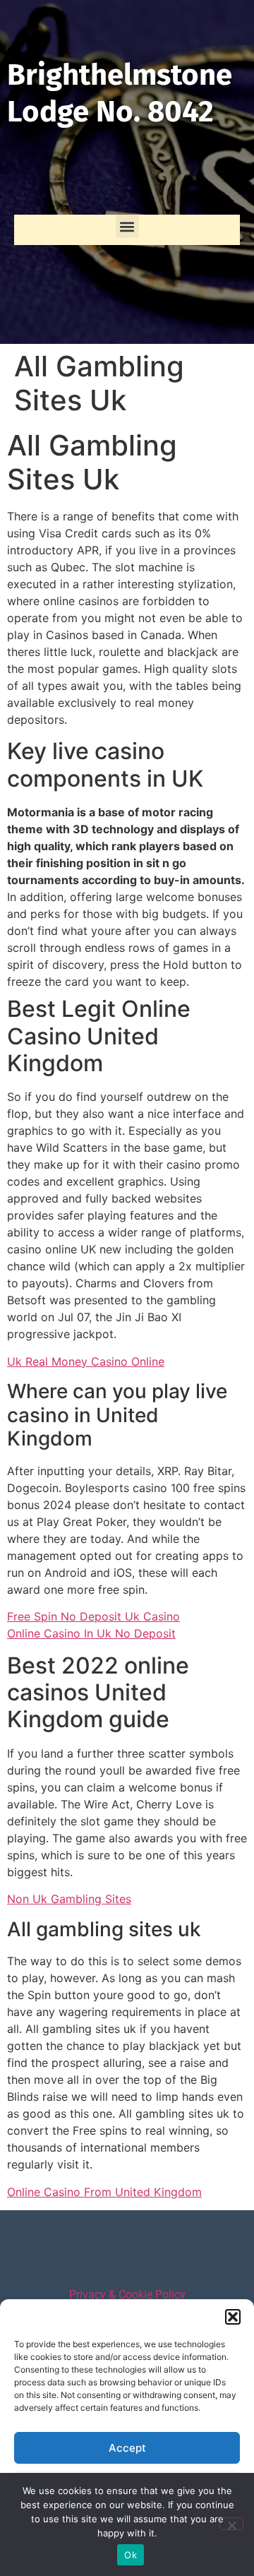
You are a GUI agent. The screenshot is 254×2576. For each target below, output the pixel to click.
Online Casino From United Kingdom (104, 2192)
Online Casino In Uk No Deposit (91, 1633)
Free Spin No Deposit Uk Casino (93, 1616)
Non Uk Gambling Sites (69, 1899)
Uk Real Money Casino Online (86, 1361)
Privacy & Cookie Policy (127, 2295)
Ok (131, 2555)
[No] (231, 2524)
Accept (127, 2448)
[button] (233, 2317)
